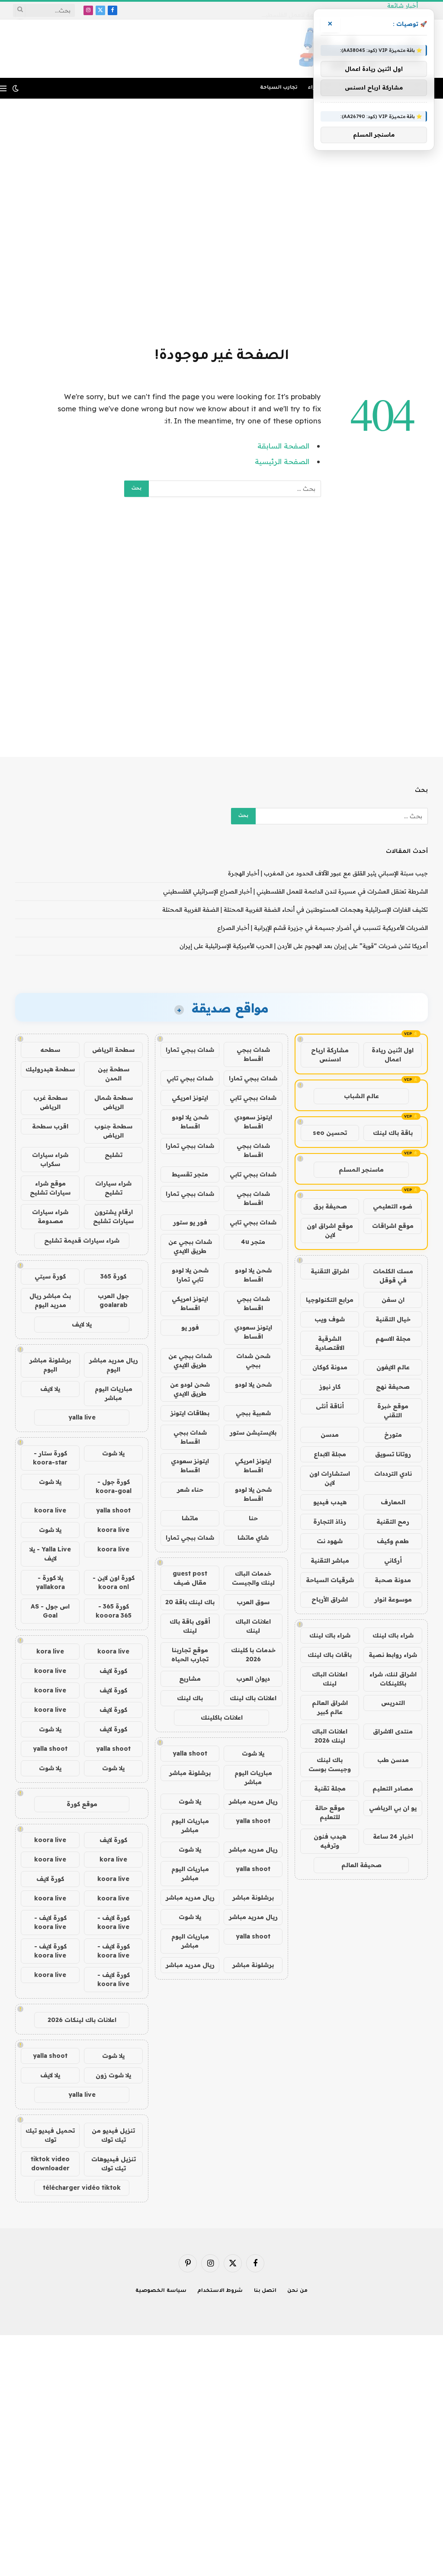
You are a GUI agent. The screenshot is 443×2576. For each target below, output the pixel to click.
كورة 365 (113, 1276)
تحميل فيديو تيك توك (50, 2135)
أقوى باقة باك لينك (190, 1626)
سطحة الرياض (113, 1050)
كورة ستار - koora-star (50, 1458)
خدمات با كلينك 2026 (253, 1655)
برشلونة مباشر (190, 1773)
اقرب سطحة (50, 1126)
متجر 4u (253, 1242)
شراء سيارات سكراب (50, 1159)
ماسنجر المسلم (361, 1169)
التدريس (393, 1703)
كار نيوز (330, 1387)
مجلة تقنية (330, 1788)
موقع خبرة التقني (393, 1411)
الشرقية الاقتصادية (330, 1343)
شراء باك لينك (393, 1635)
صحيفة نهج (393, 1387)
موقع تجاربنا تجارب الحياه (190, 1655)
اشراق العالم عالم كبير (330, 1707)
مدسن (330, 1435)
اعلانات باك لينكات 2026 (82, 2020)
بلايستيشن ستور (253, 1432)
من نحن (297, 2291)
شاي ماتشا (253, 1538)
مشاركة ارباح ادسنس (330, 1055)
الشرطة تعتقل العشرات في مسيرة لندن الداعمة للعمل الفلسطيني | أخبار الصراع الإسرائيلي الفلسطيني (295, 891)
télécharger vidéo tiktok (82, 2188)
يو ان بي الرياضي (393, 1808)
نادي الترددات (393, 1474)
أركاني (393, 1560)
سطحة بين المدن (114, 1074)
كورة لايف (113, 1671)
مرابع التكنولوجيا (330, 1300)
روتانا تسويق (393, 1454)
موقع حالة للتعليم (330, 1812)
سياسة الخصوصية (161, 2291)
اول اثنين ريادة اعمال (393, 1055)
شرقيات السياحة (330, 1580)
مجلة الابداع (330, 1454)
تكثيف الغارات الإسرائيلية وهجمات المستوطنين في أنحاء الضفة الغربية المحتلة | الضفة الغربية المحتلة (295, 910)
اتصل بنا (265, 2291)
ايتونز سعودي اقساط (253, 1122)
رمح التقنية (393, 1522)
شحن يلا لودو (253, 1384)
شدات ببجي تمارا (190, 1050)
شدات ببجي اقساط (253, 1054)
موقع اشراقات (393, 1226)
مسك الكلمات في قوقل (393, 1276)
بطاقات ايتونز (190, 1413)
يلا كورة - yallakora (50, 1582)
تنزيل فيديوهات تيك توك (114, 2164)
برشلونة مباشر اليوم (50, 1365)
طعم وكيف (393, 1541)
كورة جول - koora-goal (114, 1486)
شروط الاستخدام (220, 2291)
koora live (50, 1510)
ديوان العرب (253, 1679)
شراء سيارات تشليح (113, 1188)
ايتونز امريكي (190, 1098)
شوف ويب (330, 1319)
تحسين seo (330, 1133)
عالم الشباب (361, 1096)
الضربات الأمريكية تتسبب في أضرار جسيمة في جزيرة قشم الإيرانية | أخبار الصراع (323, 928)
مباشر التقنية (330, 1560)
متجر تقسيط (190, 1174)
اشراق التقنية (330, 1271)
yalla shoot (190, 1753)
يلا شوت (253, 1753)
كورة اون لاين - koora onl (114, 1582)
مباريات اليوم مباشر (253, 1777)
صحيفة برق (330, 1206)
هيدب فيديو (330, 1502)
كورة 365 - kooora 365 (114, 1611)
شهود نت (330, 1541)
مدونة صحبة (393, 1580)
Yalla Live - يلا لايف (50, 1554)
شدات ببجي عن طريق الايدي (190, 1246)
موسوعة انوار (393, 1599)
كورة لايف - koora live (114, 1922)
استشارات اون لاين (330, 1478)
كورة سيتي (50, 1276)
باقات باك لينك (330, 1655)
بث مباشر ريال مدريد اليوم (50, 1300)
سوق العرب (253, 1602)
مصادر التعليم (393, 1788)
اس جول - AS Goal (50, 1611)
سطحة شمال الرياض (114, 1102)
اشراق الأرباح (330, 1599)
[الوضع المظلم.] (16, 88)
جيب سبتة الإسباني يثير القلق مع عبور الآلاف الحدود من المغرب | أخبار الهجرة (328, 873)
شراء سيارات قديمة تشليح (82, 1240)
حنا (253, 1518)
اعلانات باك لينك (253, 1698)
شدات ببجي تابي (190, 1078)
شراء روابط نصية (393, 1655)
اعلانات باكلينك (222, 1717)
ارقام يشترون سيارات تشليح (113, 1216)
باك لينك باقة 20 (190, 1602)
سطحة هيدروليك (50, 1069)
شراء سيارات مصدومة (50, 1216)
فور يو (190, 1327)
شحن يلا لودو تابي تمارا (190, 1275)
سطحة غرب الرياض (50, 1102)
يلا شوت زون (113, 2075)
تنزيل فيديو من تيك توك (113, 2135)
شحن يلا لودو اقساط (190, 1122)
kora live (50, 1651)
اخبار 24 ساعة (393, 1836)
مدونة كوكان (330, 1367)
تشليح (114, 1155)
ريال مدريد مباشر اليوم (114, 1365)
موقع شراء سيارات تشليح (50, 1188)
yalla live (82, 1417)
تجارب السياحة (279, 88)
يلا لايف (82, 1324)
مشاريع (190, 1679)
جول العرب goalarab (113, 1300)
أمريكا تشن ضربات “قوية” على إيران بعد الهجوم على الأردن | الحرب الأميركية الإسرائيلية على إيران (304, 946)
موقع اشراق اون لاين (330, 1230)
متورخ (393, 1435)
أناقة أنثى (330, 1406)
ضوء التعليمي (393, 1206)
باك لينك (190, 1698)
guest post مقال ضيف (190, 1578)
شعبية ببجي (253, 1413)
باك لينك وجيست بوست (330, 1764)
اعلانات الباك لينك (330, 1679)
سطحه (50, 1050)
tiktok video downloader (50, 2164)
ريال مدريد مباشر (253, 1801)
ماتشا (190, 1518)
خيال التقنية (393, 1319)
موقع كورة (82, 1804)
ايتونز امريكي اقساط (190, 1303)
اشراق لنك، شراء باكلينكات (393, 1679)
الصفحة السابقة (283, 446)
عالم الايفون (393, 1367)
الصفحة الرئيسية (282, 461)
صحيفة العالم (361, 1865)
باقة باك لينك (393, 1133)
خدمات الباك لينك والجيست (253, 1578)
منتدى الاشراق (393, 1731)
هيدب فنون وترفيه (330, 1841)
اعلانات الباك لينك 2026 (330, 1736)
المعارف (393, 1502)
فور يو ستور (190, 1222)
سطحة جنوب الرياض (113, 1131)
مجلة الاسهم (393, 1339)
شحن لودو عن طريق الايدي (190, 1389)
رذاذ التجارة (330, 1522)
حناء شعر (190, 1490)
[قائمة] (3, 88)
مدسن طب (393, 1760)
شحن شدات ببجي (253, 1360)
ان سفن (393, 1300)
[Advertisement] (221, 221)
